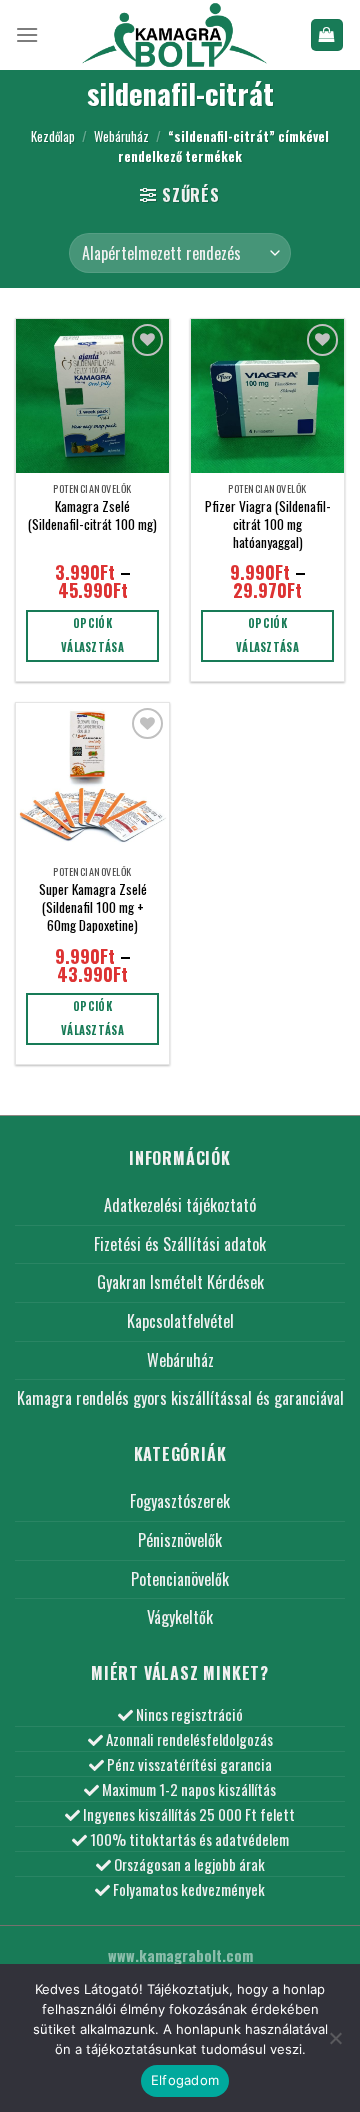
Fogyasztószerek (180, 1501)
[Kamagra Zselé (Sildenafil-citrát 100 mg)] (92, 395)
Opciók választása (92, 635)
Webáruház (121, 136)
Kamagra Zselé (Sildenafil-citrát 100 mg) (92, 515)
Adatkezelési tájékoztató (180, 1205)
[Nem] (335, 2044)
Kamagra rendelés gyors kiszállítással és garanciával (180, 1398)
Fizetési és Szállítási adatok (180, 1244)
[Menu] (27, 34)
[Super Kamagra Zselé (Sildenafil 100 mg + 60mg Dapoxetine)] (92, 779)
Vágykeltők (180, 1617)
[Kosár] (327, 35)
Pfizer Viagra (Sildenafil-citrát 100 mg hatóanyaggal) (268, 524)
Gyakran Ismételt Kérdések (180, 1282)
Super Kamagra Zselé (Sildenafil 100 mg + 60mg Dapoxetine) (93, 907)
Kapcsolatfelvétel (180, 1321)
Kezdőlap (53, 136)
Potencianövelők (180, 1579)
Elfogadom (185, 2080)
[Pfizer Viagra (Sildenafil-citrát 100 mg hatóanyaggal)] (267, 395)
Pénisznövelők (180, 1540)
